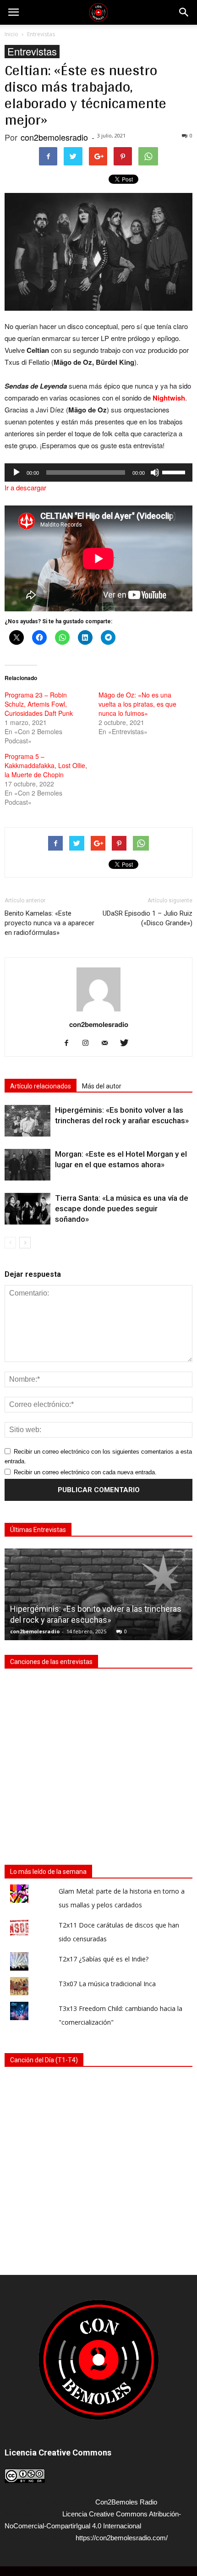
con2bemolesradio (54, 137)
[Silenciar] (155, 472)
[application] (98, 472)
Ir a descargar (25, 487)
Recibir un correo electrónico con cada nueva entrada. (85, 1472)
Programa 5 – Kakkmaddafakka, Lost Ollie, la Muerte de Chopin (46, 765)
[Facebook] (70, 1044)
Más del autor (102, 1086)
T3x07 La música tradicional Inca (107, 1984)
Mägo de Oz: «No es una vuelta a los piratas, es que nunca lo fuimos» (137, 704)
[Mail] (108, 1044)
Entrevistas (32, 52)
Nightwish (169, 398)
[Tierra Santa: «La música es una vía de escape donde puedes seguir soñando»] (27, 1209)
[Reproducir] (16, 472)
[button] (184, 12)
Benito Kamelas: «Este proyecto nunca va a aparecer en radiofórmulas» (49, 923)
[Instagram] (89, 1044)
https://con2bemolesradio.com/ (122, 2538)
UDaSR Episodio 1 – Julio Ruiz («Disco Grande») (148, 918)
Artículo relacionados (41, 1086)
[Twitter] (128, 1044)
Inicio (11, 34)
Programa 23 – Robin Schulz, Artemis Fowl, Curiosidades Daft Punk (39, 704)
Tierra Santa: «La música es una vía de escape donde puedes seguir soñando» (122, 1208)
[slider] (175, 472)
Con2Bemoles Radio (126, 2502)
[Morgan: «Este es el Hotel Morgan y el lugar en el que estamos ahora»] (27, 1165)
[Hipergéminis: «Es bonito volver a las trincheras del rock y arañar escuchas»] (27, 1121)
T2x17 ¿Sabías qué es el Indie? (104, 1959)
